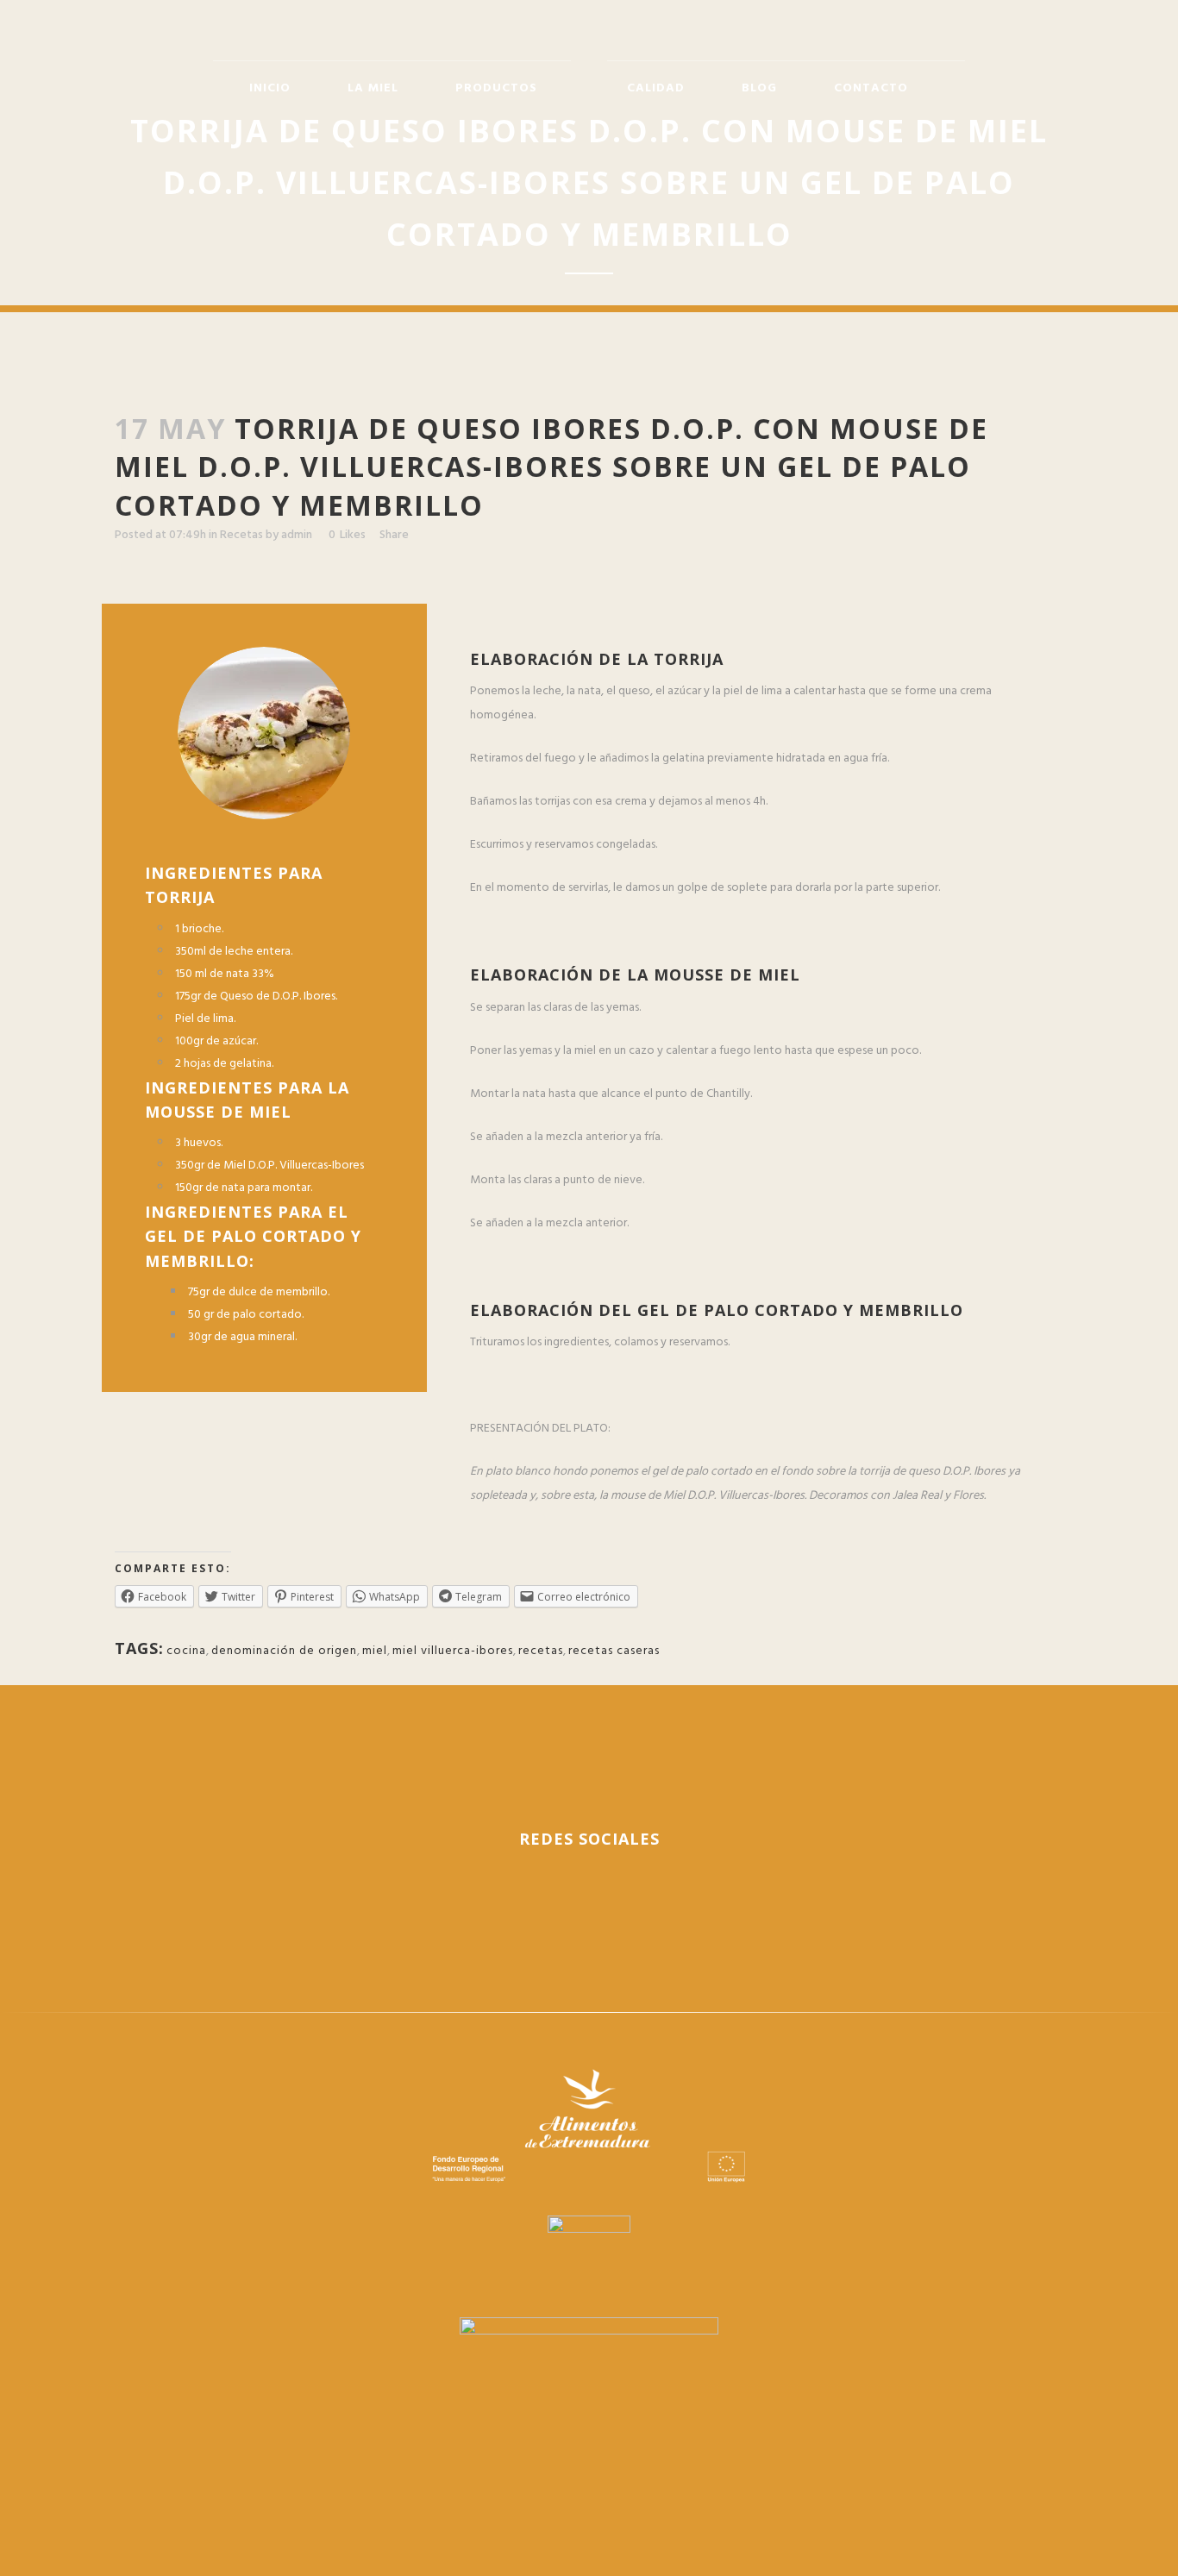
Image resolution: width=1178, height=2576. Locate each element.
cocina (186, 1651)
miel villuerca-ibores (453, 1651)
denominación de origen (284, 1651)
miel (375, 1651)
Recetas (241, 535)
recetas (541, 1651)
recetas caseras (614, 1651)
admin (297, 535)
